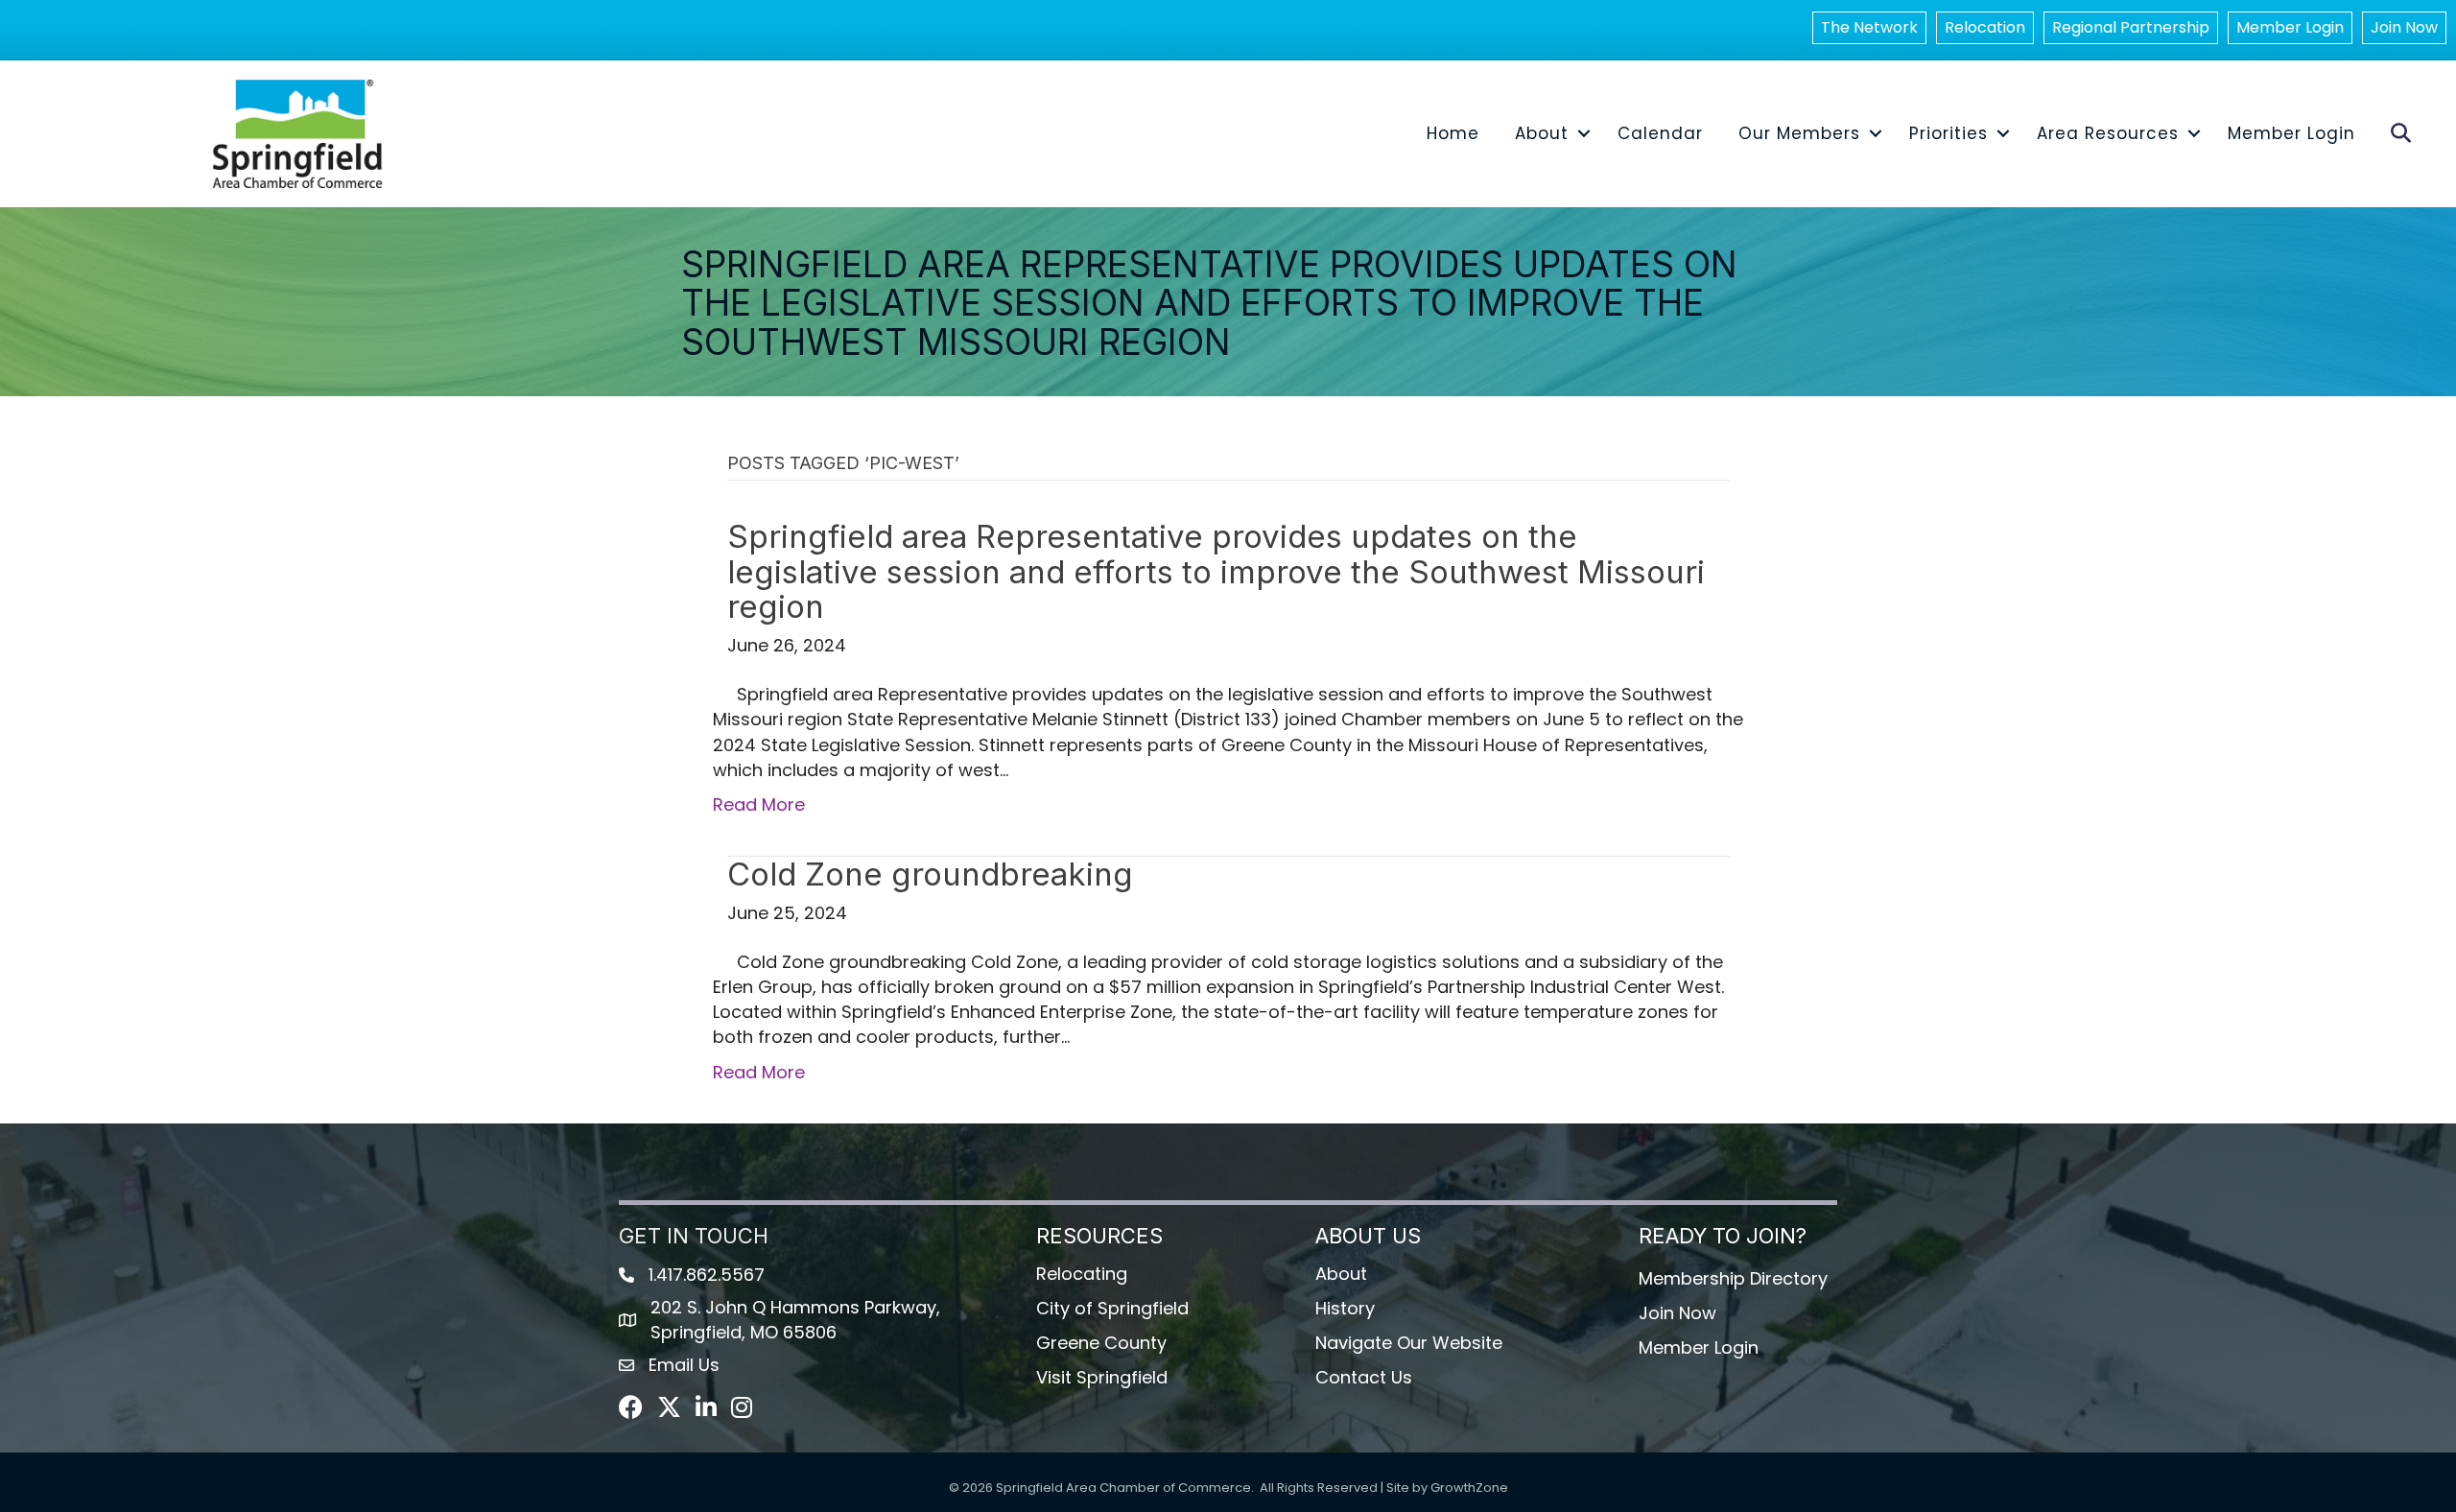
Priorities (1948, 133)
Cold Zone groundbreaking (930, 874)
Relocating (1082, 1274)
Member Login (2290, 27)
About (1542, 133)
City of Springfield (1112, 1308)
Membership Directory (1733, 1278)
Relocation (1985, 27)
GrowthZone (1469, 1488)
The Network (1869, 27)
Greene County (1101, 1343)
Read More (759, 804)
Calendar (1660, 133)
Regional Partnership (2131, 27)
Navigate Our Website (1409, 1343)
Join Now (2404, 27)
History (1345, 1308)
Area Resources (2108, 133)
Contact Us (1364, 1377)
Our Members (1799, 133)
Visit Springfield (1102, 1377)
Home (1453, 133)
